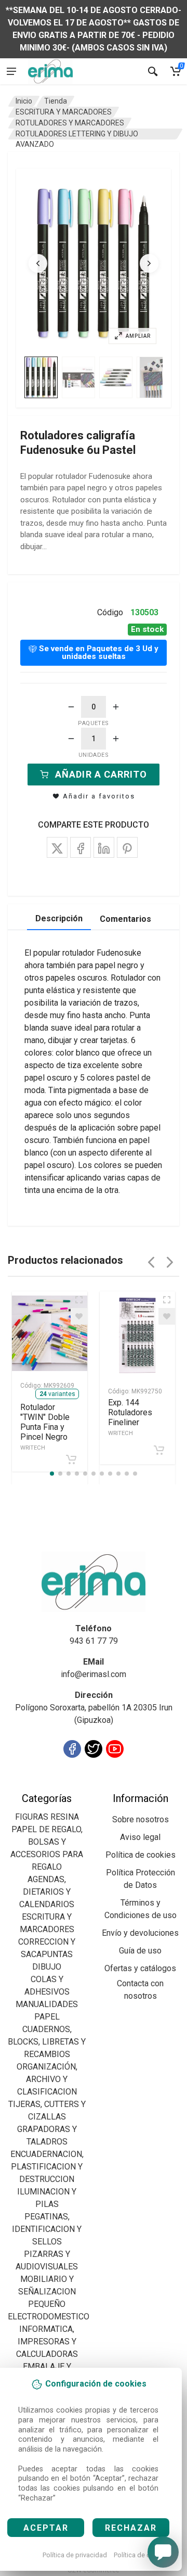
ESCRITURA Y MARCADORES (64, 112)
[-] (71, 707)
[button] (94, 264)
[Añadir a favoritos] (79, 1316)
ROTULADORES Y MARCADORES (70, 123)
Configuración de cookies (68, 1786)
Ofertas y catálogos (140, 1968)
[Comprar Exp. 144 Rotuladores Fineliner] (159, 1450)
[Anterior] (38, 263)
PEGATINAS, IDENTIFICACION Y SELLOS (47, 2229)
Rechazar (131, 2528)
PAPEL (47, 2017)
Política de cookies (142, 2555)
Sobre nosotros (141, 1819)
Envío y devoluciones (140, 1933)
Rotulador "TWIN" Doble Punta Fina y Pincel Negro (45, 1427)
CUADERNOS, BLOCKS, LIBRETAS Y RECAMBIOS (47, 2042)
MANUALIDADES (47, 2004)
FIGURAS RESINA (47, 1817)
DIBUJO (47, 1967)
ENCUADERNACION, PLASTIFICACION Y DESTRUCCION (47, 2167)
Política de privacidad (75, 2555)
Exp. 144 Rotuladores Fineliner (130, 1417)
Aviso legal (140, 1837)
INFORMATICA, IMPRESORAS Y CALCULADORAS (47, 2342)
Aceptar (46, 2528)
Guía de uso (140, 1951)
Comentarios (125, 919)
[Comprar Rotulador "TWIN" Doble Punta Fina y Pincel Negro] (71, 1460)
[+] (116, 707)
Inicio (24, 101)
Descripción (59, 918)
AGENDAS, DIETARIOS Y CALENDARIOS (47, 1892)
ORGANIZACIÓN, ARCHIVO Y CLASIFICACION (47, 2079)
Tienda (56, 101)
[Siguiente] (149, 263)
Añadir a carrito (101, 774)
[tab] (41, 377)
